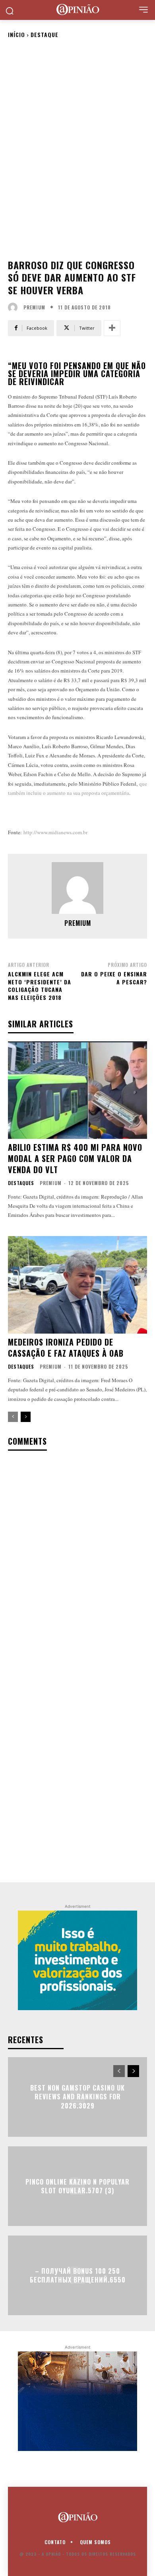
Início (16, 34)
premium (34, 307)
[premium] (15, 307)
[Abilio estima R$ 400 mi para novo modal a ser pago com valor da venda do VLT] (77, 1090)
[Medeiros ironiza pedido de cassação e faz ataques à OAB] (77, 1285)
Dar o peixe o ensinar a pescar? (114, 978)
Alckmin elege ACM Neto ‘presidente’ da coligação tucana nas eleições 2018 (40, 986)
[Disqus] (77, 1562)
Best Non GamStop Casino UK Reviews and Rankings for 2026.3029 (77, 2097)
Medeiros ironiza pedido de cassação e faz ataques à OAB (66, 1348)
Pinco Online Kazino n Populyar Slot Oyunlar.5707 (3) (77, 2186)
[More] (112, 328)
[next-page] (26, 1417)
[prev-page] (13, 1417)
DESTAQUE (45, 34)
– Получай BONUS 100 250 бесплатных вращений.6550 (78, 2275)
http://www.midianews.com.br (55, 832)
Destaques (21, 1183)
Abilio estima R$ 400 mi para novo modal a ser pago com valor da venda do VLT (75, 1158)
